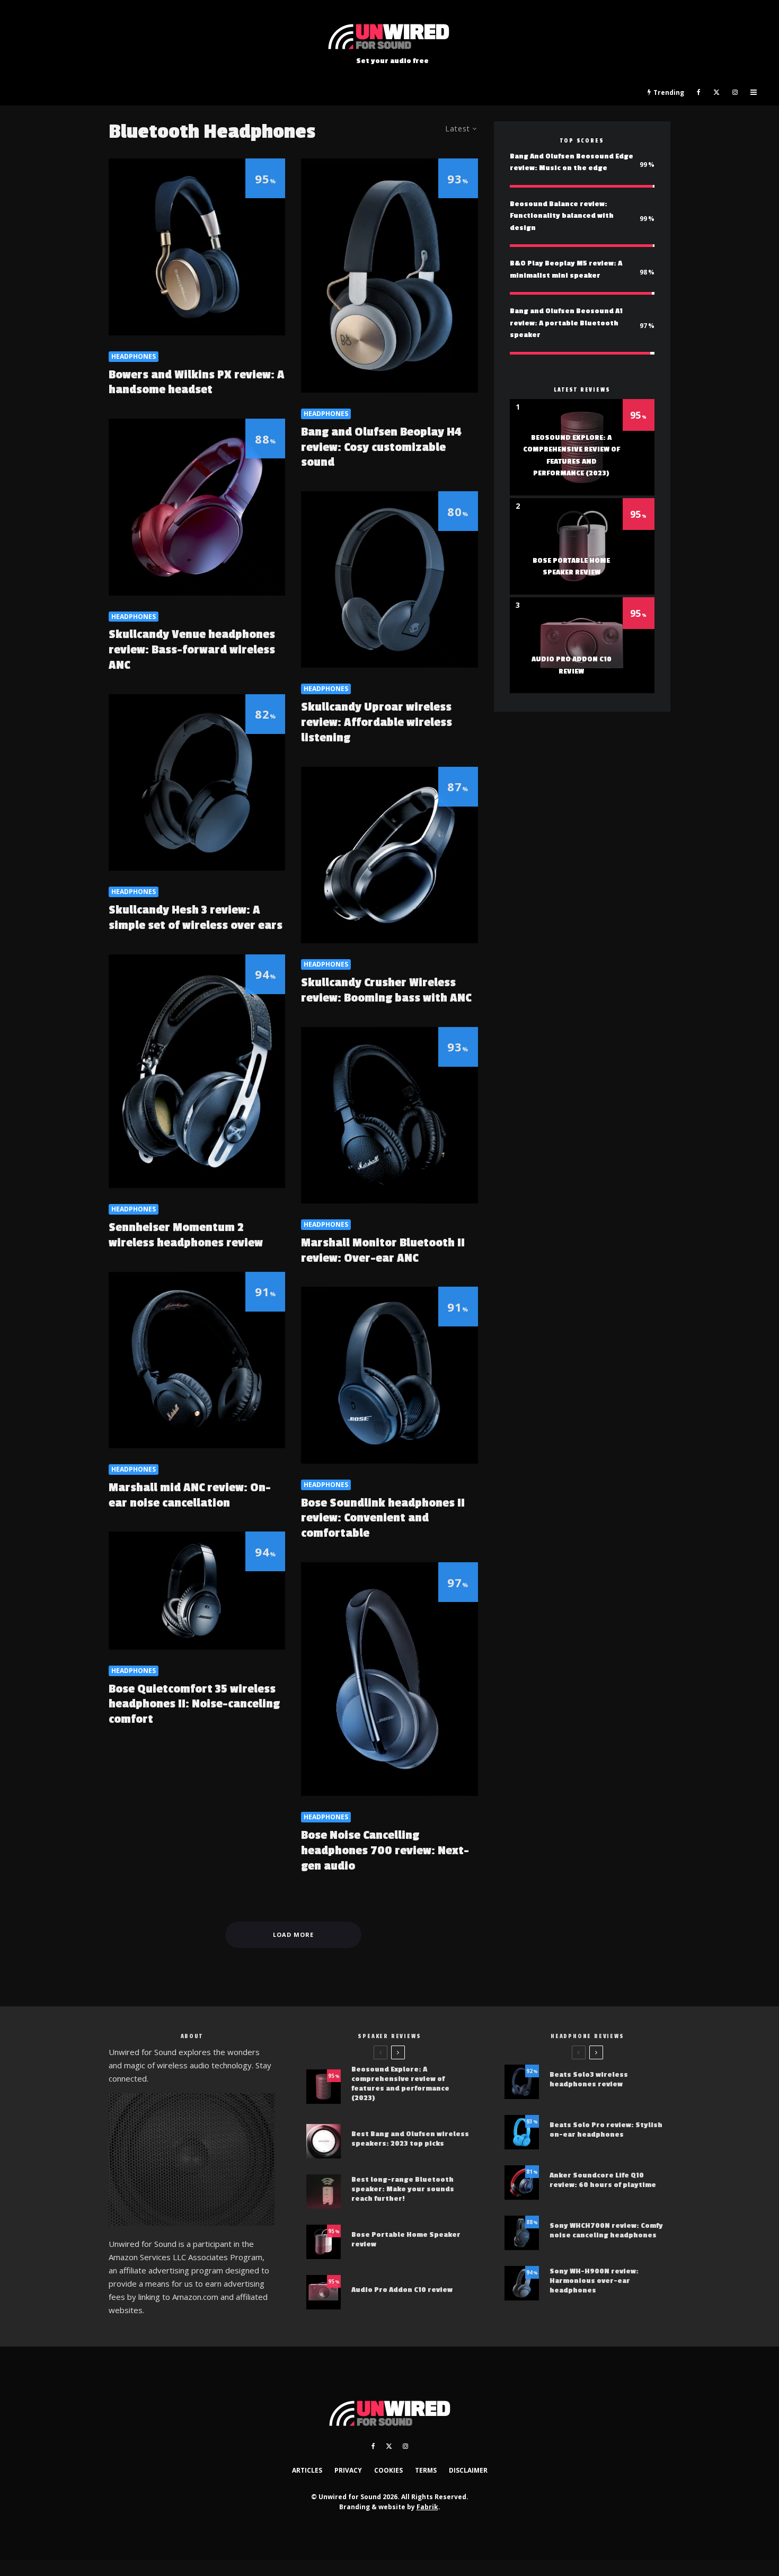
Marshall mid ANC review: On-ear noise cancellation (190, 1495)
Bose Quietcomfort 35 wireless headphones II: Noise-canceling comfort (194, 1704)
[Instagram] (735, 93)
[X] (716, 93)
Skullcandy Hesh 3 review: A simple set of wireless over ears (196, 918)
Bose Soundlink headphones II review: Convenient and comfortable (383, 1518)
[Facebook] (699, 93)
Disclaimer (468, 2470)
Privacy (348, 2470)
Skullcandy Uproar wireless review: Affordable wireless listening (377, 722)
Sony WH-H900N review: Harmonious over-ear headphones (594, 2281)
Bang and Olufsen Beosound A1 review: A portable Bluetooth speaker (566, 323)
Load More (293, 1935)
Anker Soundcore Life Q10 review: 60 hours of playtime (603, 2180)
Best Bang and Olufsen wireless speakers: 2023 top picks (410, 2139)
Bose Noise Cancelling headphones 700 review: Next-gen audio (385, 1851)
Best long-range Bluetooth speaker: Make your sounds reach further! (403, 2189)
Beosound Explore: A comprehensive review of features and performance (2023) (400, 2083)
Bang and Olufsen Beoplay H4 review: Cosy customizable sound (381, 447)
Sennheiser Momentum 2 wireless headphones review (186, 1235)
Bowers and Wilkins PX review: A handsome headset (197, 382)
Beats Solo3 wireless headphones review (589, 2079)
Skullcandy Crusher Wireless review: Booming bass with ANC (386, 990)
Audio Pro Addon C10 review (402, 2290)
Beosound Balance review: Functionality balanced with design (562, 216)
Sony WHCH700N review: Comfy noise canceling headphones (606, 2230)
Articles (307, 2470)
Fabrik (427, 2507)
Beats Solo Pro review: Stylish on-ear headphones (606, 2130)
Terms (426, 2470)
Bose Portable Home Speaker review (406, 2239)
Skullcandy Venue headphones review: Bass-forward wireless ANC (192, 650)
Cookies (388, 2470)
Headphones (134, 356)
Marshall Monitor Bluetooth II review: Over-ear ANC (383, 1250)
